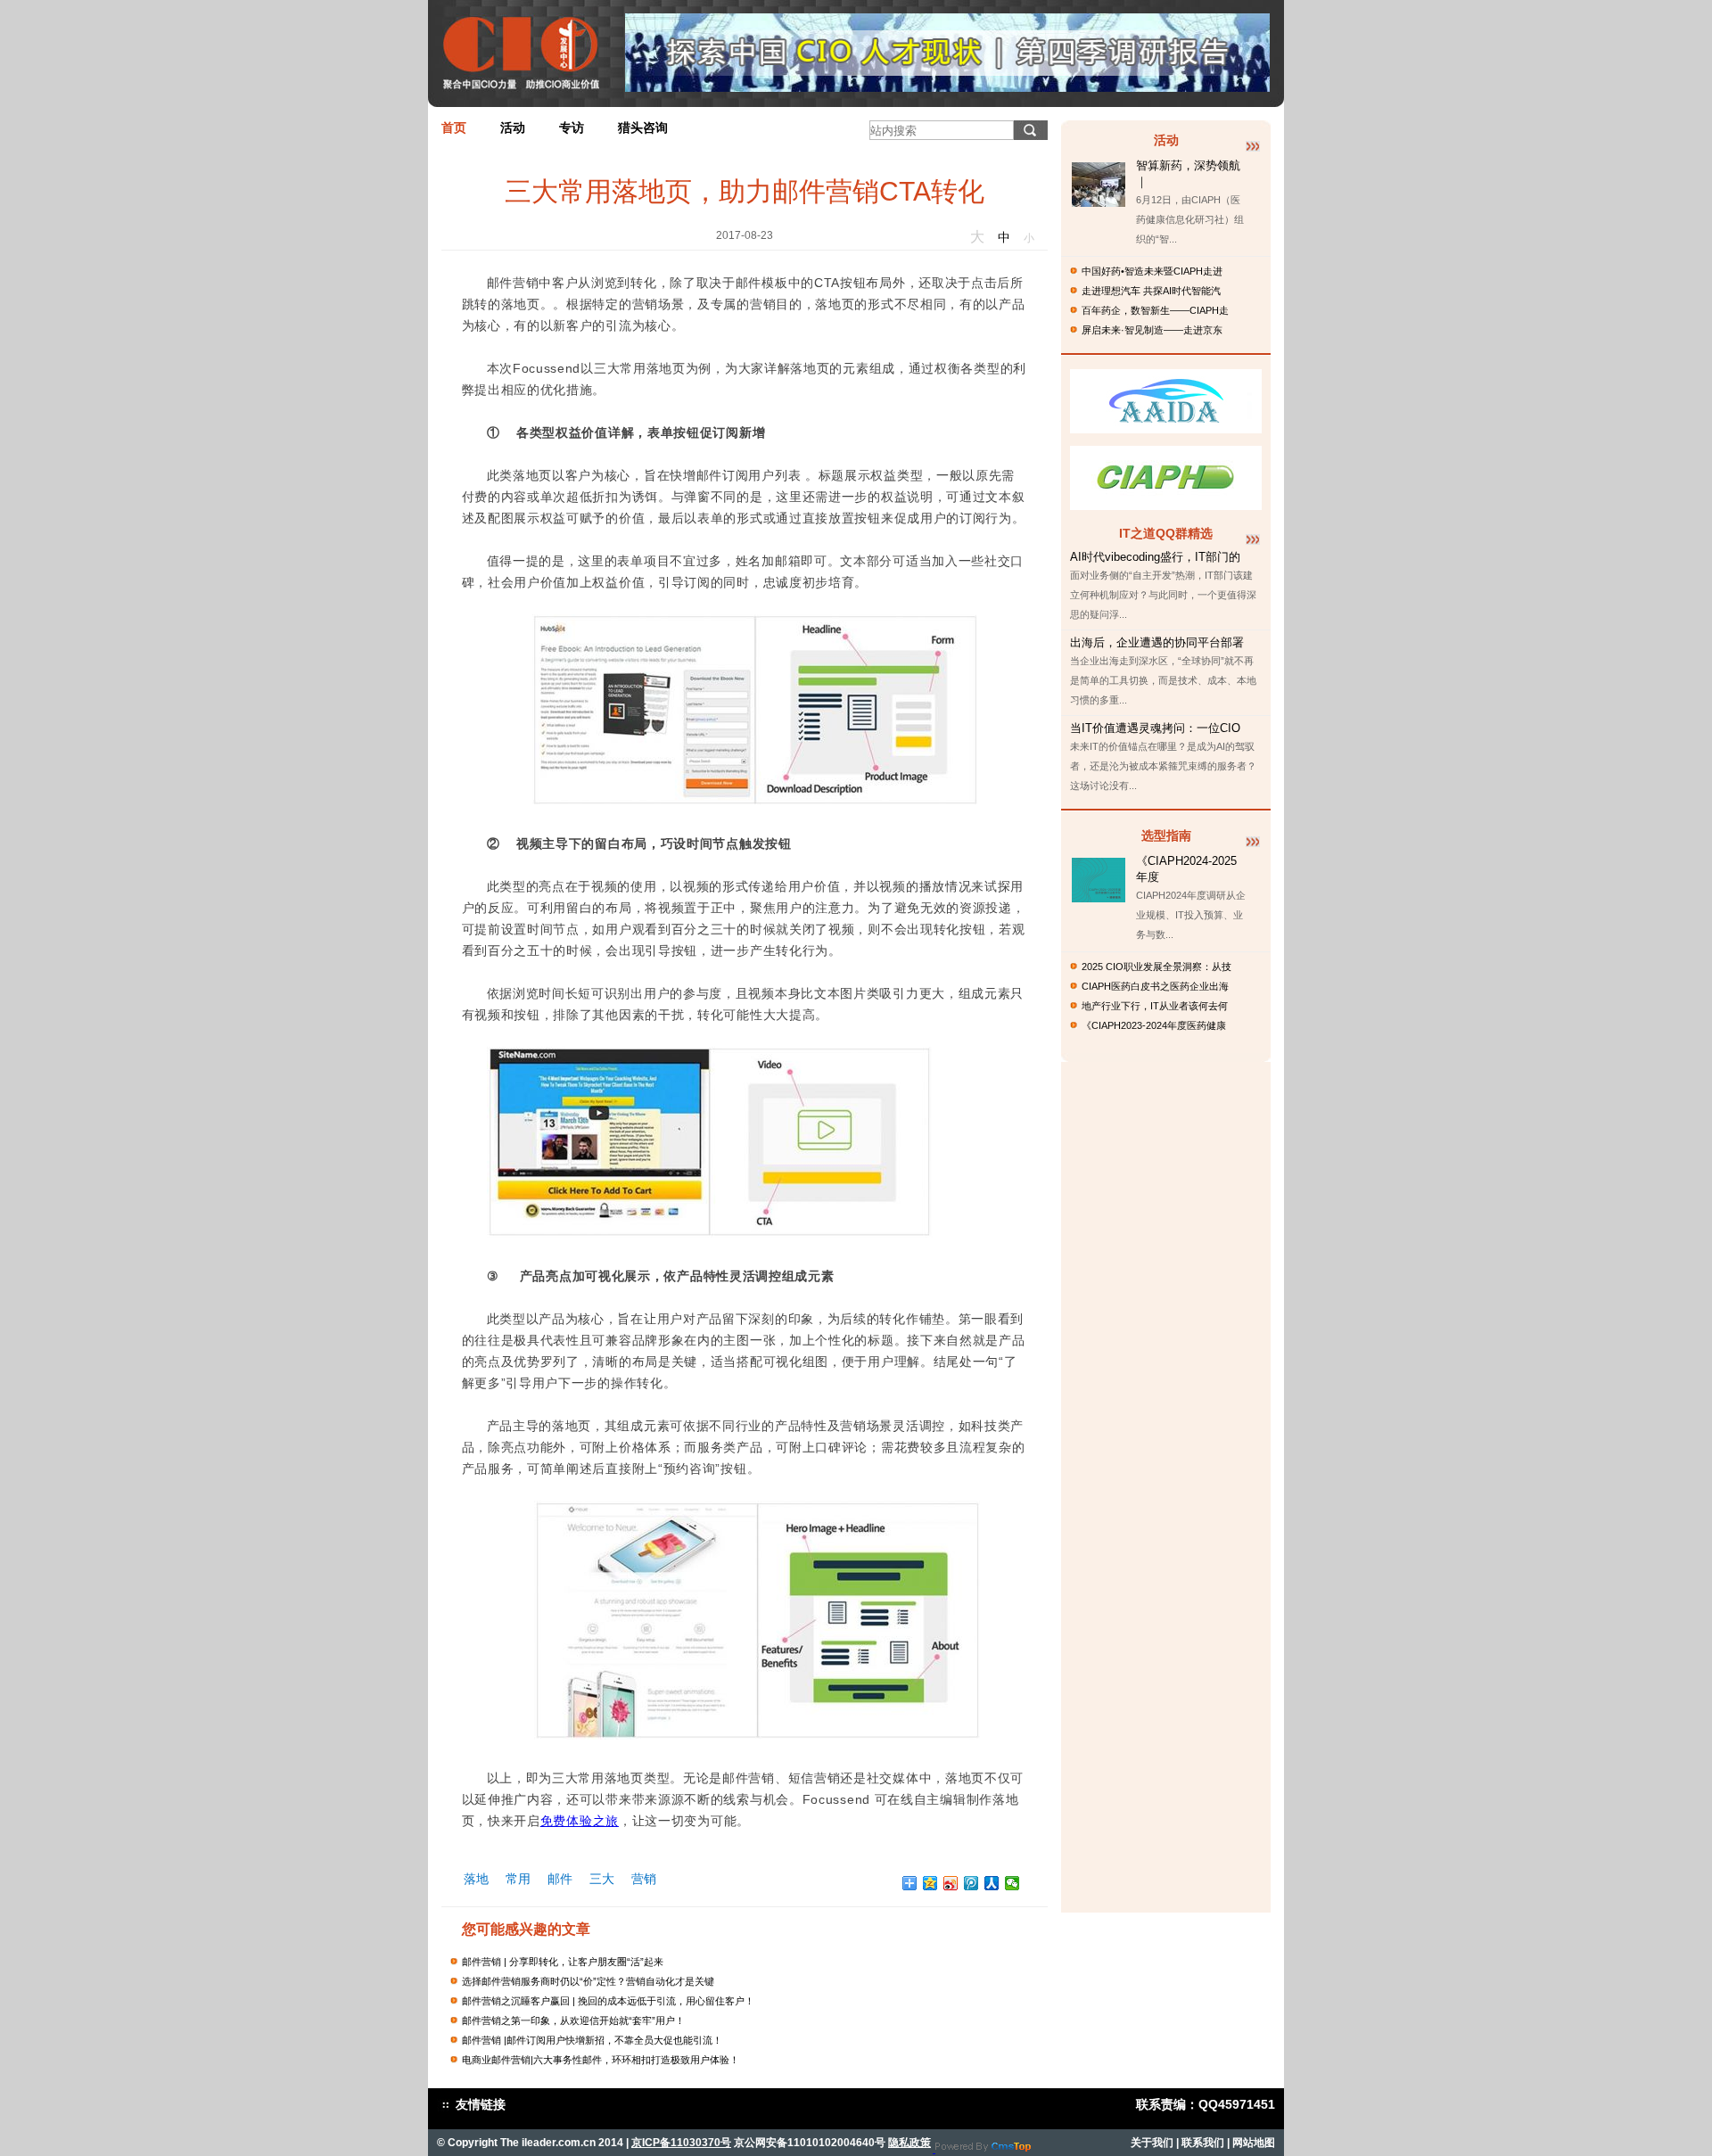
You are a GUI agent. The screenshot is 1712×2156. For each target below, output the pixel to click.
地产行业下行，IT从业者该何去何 (1155, 1006)
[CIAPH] (1166, 505)
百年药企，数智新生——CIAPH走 (1155, 310)
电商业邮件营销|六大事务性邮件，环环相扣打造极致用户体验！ (601, 2060)
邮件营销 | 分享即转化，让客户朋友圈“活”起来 (563, 1962)
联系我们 (1203, 2143)
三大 (602, 1879)
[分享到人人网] (992, 1883)
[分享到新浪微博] (951, 1883)
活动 (513, 128)
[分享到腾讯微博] (971, 1883)
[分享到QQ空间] (930, 1883)
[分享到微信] (1012, 1883)
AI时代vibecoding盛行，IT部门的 (1155, 557)
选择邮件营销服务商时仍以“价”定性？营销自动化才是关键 (588, 1981)
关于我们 (1152, 2143)
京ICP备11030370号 (681, 2143)
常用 (518, 1879)
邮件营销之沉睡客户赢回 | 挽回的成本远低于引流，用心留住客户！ (608, 2001)
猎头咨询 (643, 128)
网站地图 (1254, 2143)
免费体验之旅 (580, 1821)
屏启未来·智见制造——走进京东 (1152, 330)
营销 (644, 1879)
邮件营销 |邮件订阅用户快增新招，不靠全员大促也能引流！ (592, 2040)
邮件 (560, 1879)
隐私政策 (909, 2143)
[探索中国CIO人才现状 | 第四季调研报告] (947, 87)
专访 (572, 128)
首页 (454, 128)
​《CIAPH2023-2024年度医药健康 (1154, 1025)
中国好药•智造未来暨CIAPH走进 (1152, 271)
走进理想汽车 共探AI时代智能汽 (1151, 291)
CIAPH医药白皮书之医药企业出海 (1155, 986)
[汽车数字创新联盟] (1166, 428)
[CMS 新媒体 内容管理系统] (983, 2149)
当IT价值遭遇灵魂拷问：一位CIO (1155, 728)
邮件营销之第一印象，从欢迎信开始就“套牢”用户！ (573, 2020)
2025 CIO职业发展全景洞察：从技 (1156, 967)
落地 (476, 1879)
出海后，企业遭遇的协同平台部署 (1157, 642)
